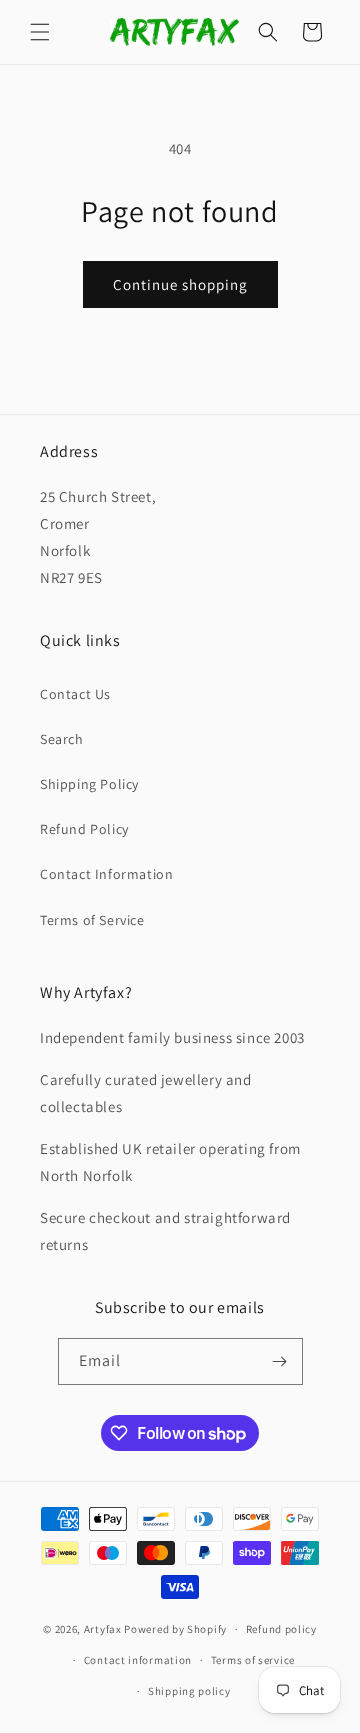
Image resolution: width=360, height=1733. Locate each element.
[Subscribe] (280, 1361)
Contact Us (75, 694)
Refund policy (281, 1629)
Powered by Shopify (175, 1629)
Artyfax (103, 1629)
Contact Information (106, 874)
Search (62, 739)
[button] (40, 32)
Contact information (138, 1660)
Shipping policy (189, 1691)
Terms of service (253, 1660)
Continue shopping (180, 284)
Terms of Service (92, 920)
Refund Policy (84, 829)
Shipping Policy (89, 784)
